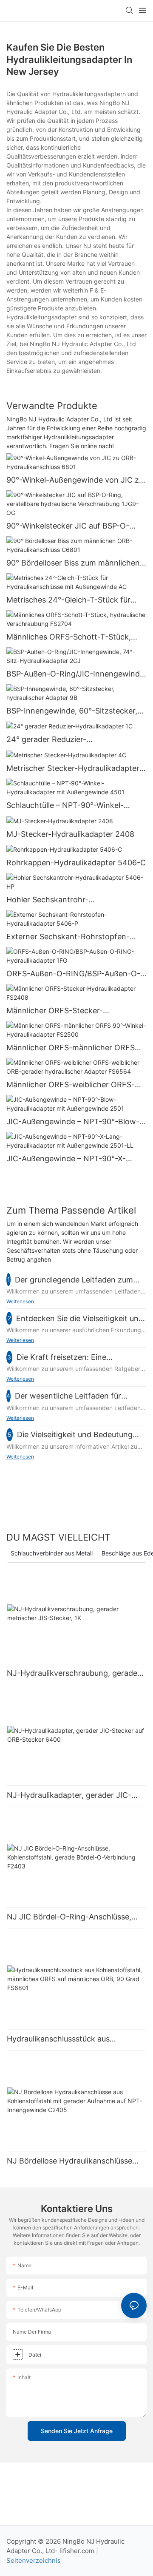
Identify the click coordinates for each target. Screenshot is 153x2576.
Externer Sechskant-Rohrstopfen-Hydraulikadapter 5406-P (68, 937)
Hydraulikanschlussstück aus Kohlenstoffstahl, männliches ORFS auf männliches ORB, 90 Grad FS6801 (74, 2039)
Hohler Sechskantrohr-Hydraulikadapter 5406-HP (55, 900)
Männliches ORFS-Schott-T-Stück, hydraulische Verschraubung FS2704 (72, 637)
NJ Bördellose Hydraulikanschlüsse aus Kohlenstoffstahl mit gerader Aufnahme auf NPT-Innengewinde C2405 (69, 2161)
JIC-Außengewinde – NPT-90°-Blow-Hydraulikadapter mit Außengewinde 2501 (73, 1122)
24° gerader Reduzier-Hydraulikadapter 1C (46, 740)
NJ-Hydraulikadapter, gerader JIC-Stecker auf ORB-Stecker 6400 (69, 1796)
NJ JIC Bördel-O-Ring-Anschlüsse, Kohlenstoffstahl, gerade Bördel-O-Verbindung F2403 (70, 1917)
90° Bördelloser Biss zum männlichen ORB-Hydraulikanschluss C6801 (73, 563)
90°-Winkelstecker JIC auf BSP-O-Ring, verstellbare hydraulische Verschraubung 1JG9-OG (68, 526)
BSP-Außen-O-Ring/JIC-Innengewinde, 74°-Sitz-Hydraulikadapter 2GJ (76, 674)
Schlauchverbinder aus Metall (52, 1553)
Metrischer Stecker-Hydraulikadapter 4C (73, 769)
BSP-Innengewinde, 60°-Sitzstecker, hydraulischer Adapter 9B (72, 711)
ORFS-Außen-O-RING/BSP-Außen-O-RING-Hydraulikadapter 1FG (73, 974)
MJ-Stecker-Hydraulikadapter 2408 (70, 834)
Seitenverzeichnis (34, 2560)
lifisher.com (78, 2551)
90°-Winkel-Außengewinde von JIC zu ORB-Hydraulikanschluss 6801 (75, 481)
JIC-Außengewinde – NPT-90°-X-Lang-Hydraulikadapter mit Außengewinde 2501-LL (66, 1159)
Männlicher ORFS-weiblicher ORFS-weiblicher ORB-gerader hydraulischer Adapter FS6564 (75, 1085)
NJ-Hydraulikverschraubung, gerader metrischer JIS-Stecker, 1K (74, 1674)
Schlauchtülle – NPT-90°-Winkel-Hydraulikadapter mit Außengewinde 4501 (72, 806)
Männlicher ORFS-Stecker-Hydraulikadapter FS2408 (55, 1011)
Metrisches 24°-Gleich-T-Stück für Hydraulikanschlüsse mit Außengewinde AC (68, 600)
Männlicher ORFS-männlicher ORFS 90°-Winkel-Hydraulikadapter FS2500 (74, 1048)
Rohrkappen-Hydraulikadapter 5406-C (76, 863)
